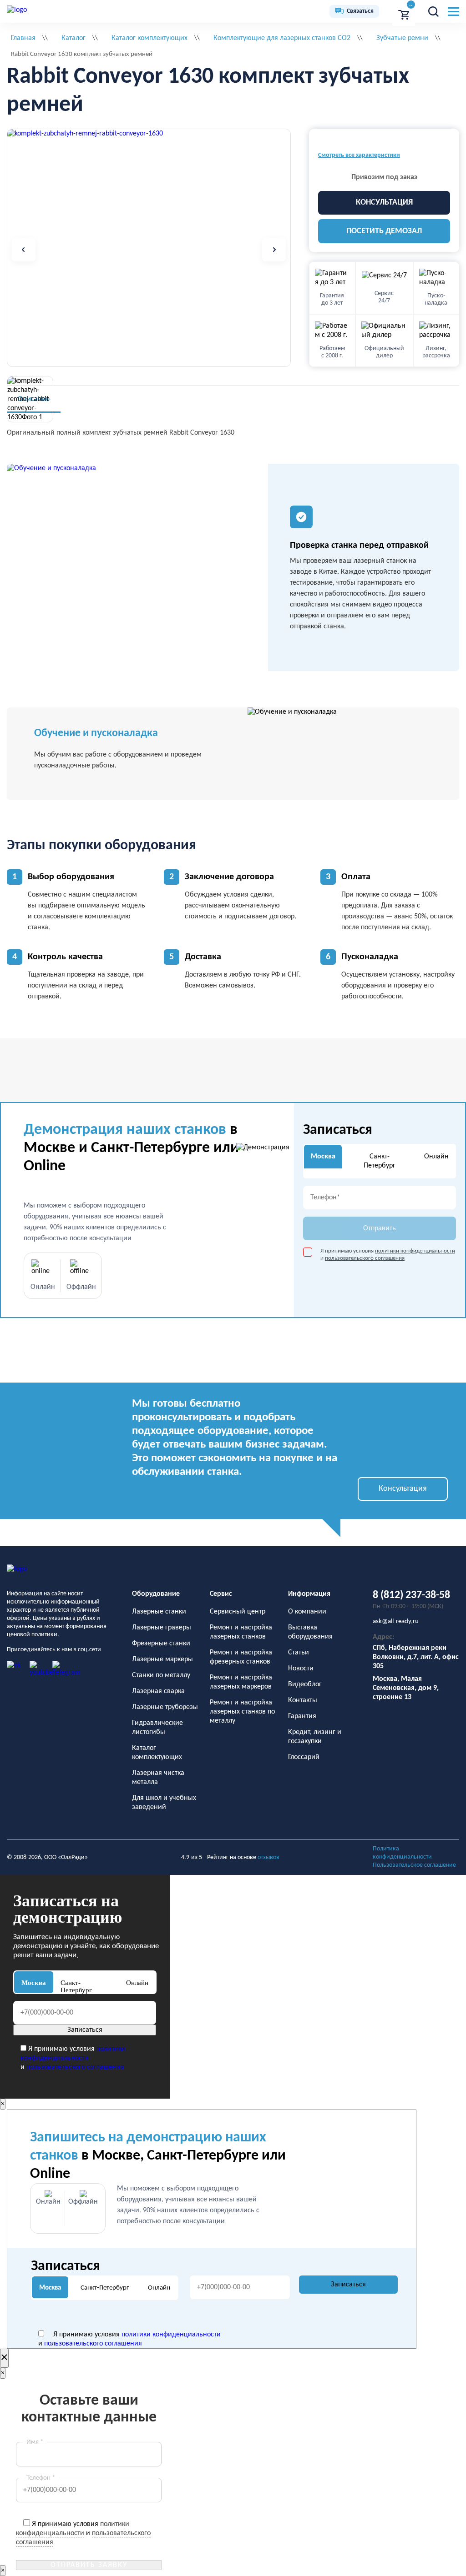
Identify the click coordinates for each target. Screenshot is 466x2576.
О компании (307, 1612)
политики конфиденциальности (415, 1251)
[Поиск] (433, 11)
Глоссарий (304, 1757)
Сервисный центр (238, 1612)
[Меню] (453, 12)
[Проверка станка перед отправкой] (137, 567)
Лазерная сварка (158, 1691)
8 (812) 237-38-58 (411, 1595)
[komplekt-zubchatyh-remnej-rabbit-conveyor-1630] (85, 134)
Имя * (35, 2442)
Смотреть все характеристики (359, 155)
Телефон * (41, 2478)
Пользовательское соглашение (414, 1865)
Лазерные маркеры (162, 1659)
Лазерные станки (159, 1612)
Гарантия (302, 1716)
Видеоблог (305, 1684)
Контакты (303, 1700)
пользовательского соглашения (365, 1258)
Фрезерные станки (161, 1644)
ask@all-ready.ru (396, 1621)
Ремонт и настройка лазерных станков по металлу (242, 1712)
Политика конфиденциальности (402, 1853)
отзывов (268, 1857)
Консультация (403, 1489)
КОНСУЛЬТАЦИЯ (384, 203)
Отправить (380, 1228)
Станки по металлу (161, 1675)
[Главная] (17, 11)
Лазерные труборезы (165, 1707)
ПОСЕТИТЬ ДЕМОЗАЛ (384, 231)
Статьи (299, 1653)
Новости (301, 1669)
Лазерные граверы (162, 1628)
